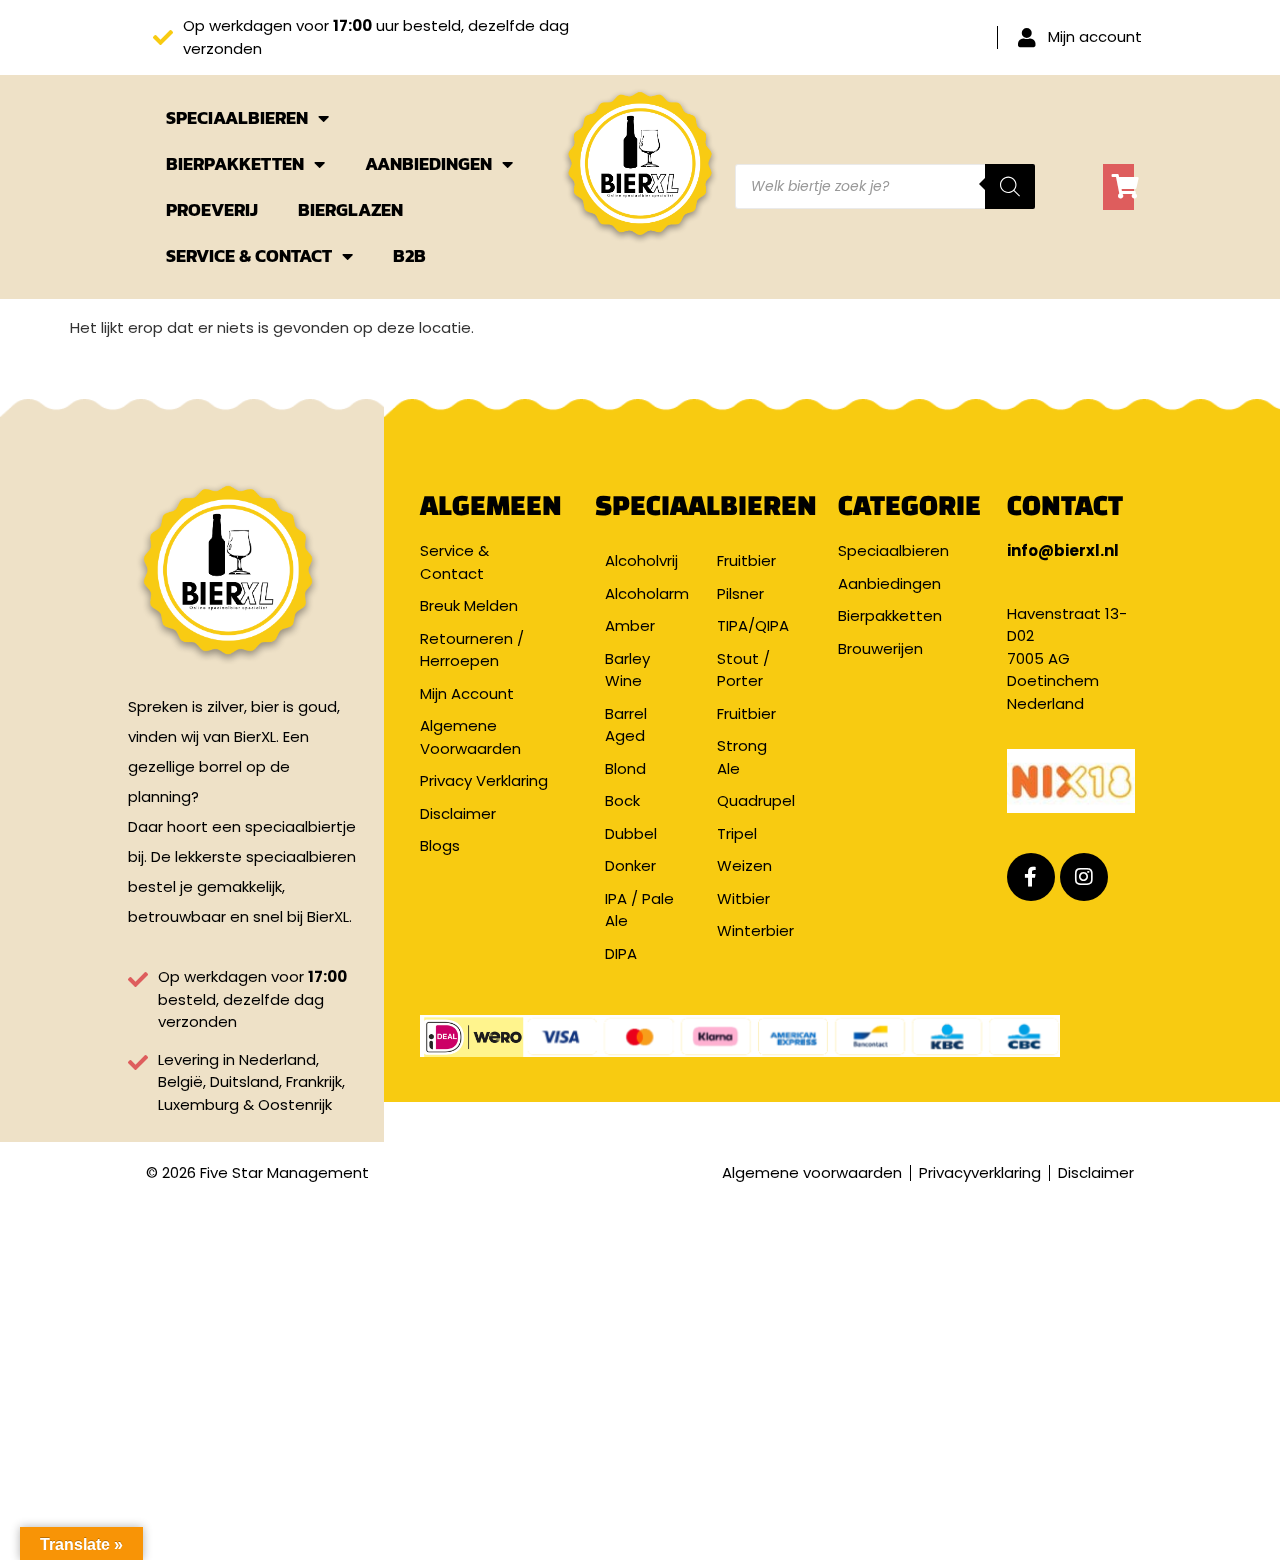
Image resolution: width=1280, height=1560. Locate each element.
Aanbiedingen (428, 163)
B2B (409, 255)
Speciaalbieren (237, 117)
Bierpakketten (235, 163)
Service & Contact (249, 255)
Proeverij (212, 209)
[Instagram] (1084, 877)
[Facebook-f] (1031, 877)
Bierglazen (350, 209)
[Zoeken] (1010, 186)
